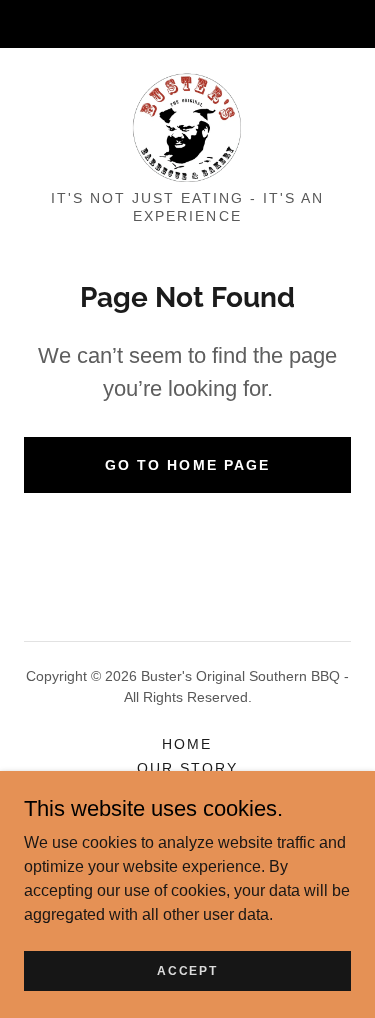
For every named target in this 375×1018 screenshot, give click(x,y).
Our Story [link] (187, 768)
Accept (187, 970)
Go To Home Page (187, 465)
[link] (188, 127)
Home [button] (187, 744)
